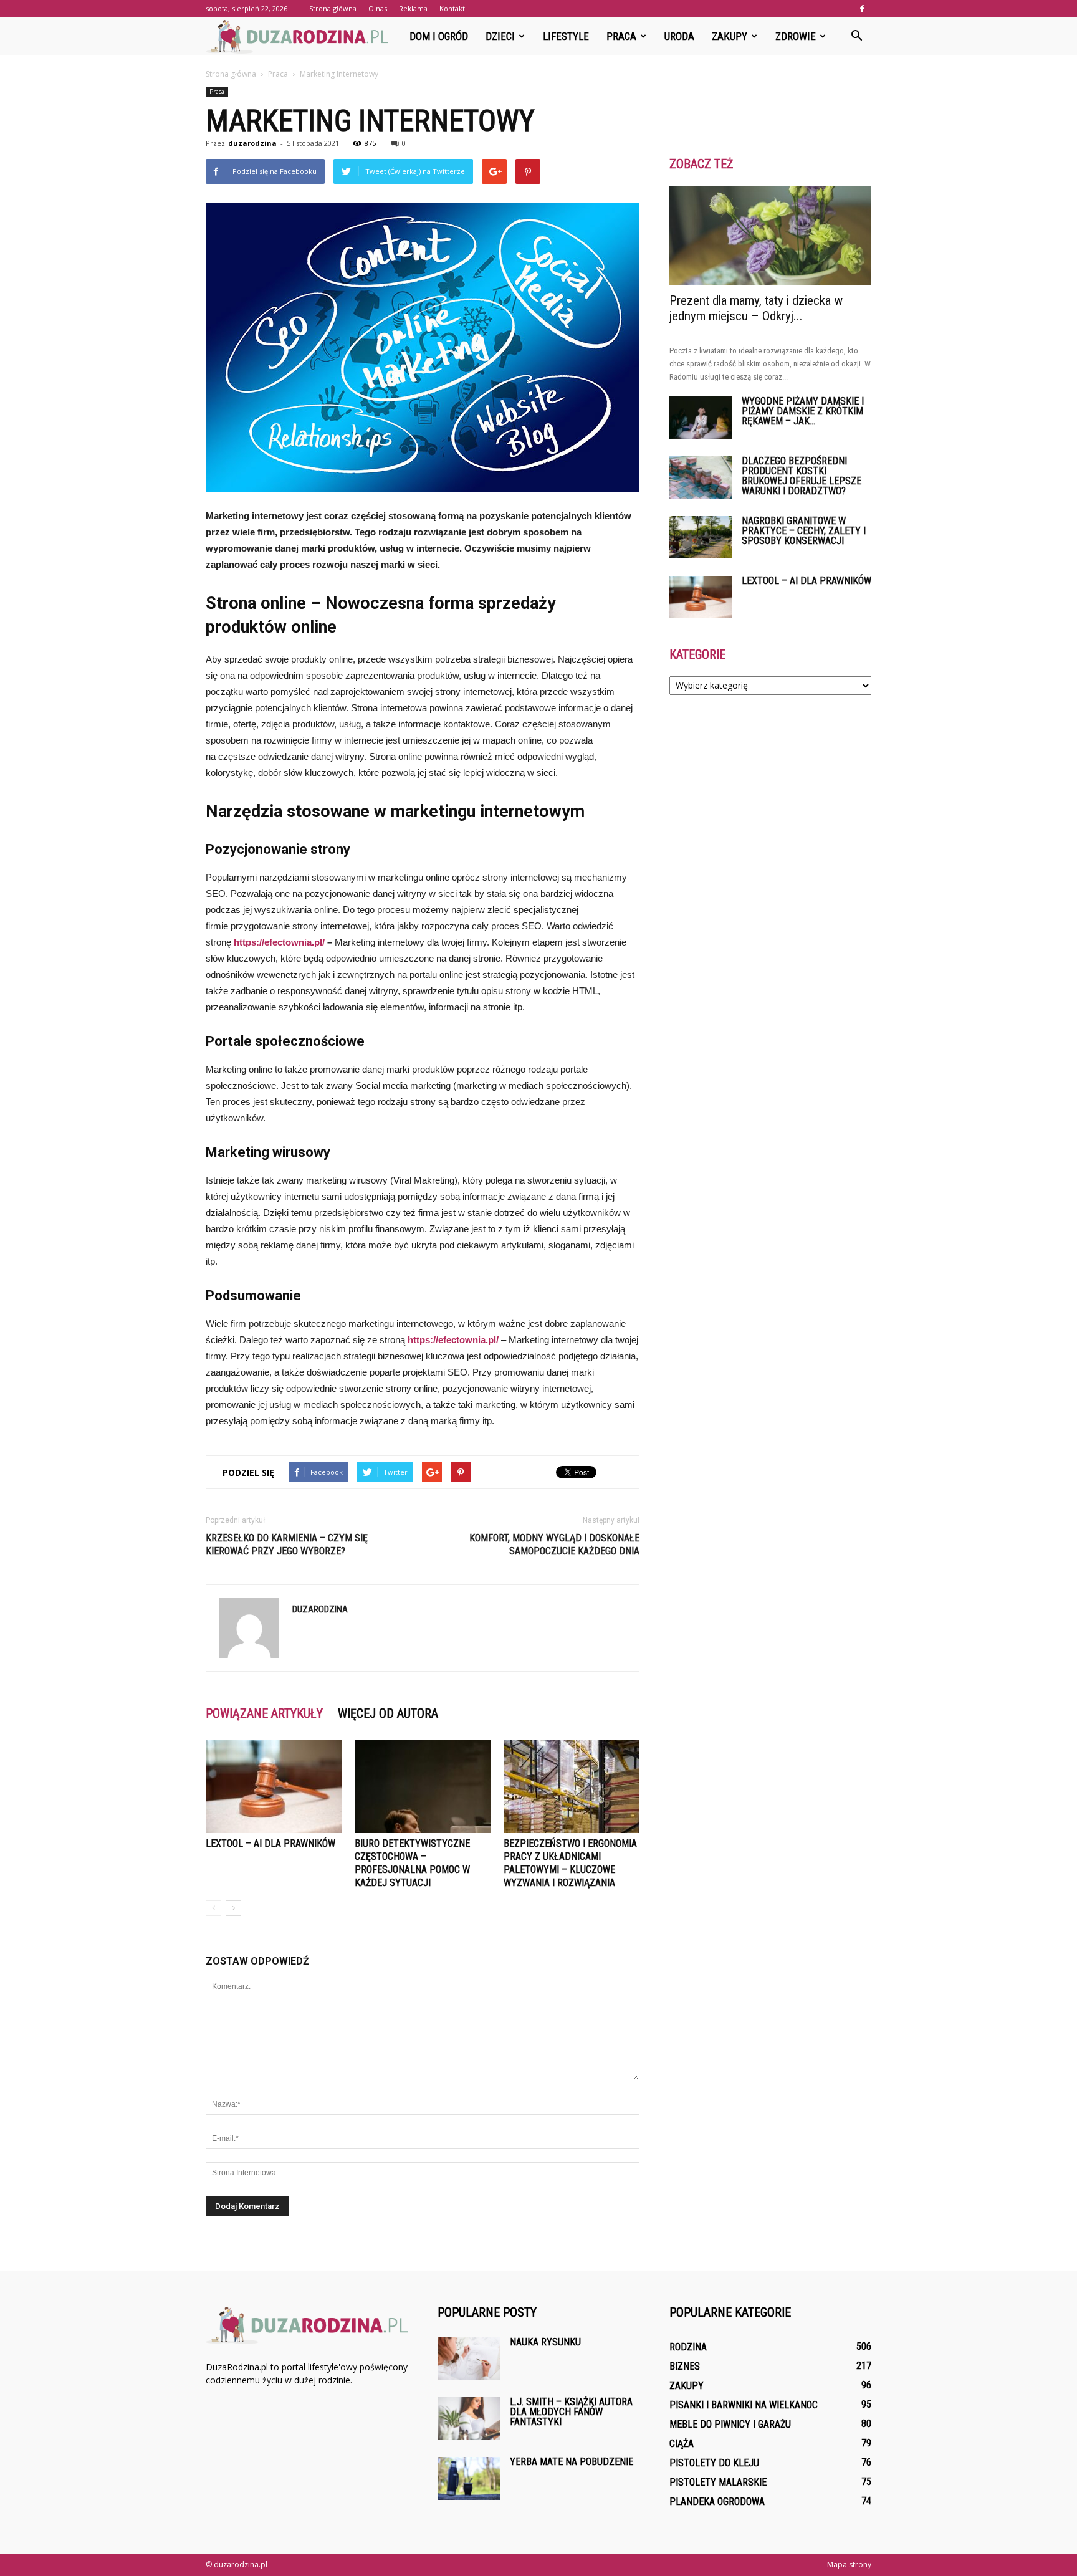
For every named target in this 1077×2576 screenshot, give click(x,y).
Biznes (685, 2366)
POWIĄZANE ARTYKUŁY (264, 1713)
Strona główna (333, 8)
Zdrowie (796, 36)
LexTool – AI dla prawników (270, 1843)
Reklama (413, 8)
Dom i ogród (439, 36)
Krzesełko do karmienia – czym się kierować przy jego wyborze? (287, 1544)
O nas (378, 8)
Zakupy (730, 36)
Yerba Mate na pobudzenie (572, 2462)
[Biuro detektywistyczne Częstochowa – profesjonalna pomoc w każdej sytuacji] (423, 1786)
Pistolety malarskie (718, 2482)
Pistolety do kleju (714, 2463)
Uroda (679, 36)
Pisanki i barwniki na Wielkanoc (744, 2405)
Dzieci (500, 36)
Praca (621, 36)
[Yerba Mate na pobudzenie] (469, 2478)
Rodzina (688, 2347)
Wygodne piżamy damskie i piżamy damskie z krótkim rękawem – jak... (803, 411)
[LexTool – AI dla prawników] (274, 1786)
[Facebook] (862, 9)
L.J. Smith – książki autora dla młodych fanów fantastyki (571, 2412)
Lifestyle (566, 36)
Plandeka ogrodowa (717, 2502)
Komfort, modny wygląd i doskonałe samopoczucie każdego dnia (554, 1544)
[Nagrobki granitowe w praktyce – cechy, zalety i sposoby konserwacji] (701, 538)
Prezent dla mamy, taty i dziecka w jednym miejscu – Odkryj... (756, 308)
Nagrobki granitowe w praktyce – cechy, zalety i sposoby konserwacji (804, 531)
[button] (856, 36)
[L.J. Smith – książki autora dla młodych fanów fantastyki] (469, 2419)
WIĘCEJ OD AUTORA (388, 1713)
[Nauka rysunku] (469, 2359)
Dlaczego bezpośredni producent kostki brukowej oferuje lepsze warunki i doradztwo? (802, 476)
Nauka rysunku (545, 2342)
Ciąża (682, 2444)
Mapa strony (849, 2564)
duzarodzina (252, 143)
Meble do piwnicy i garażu (730, 2424)
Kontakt (452, 8)
